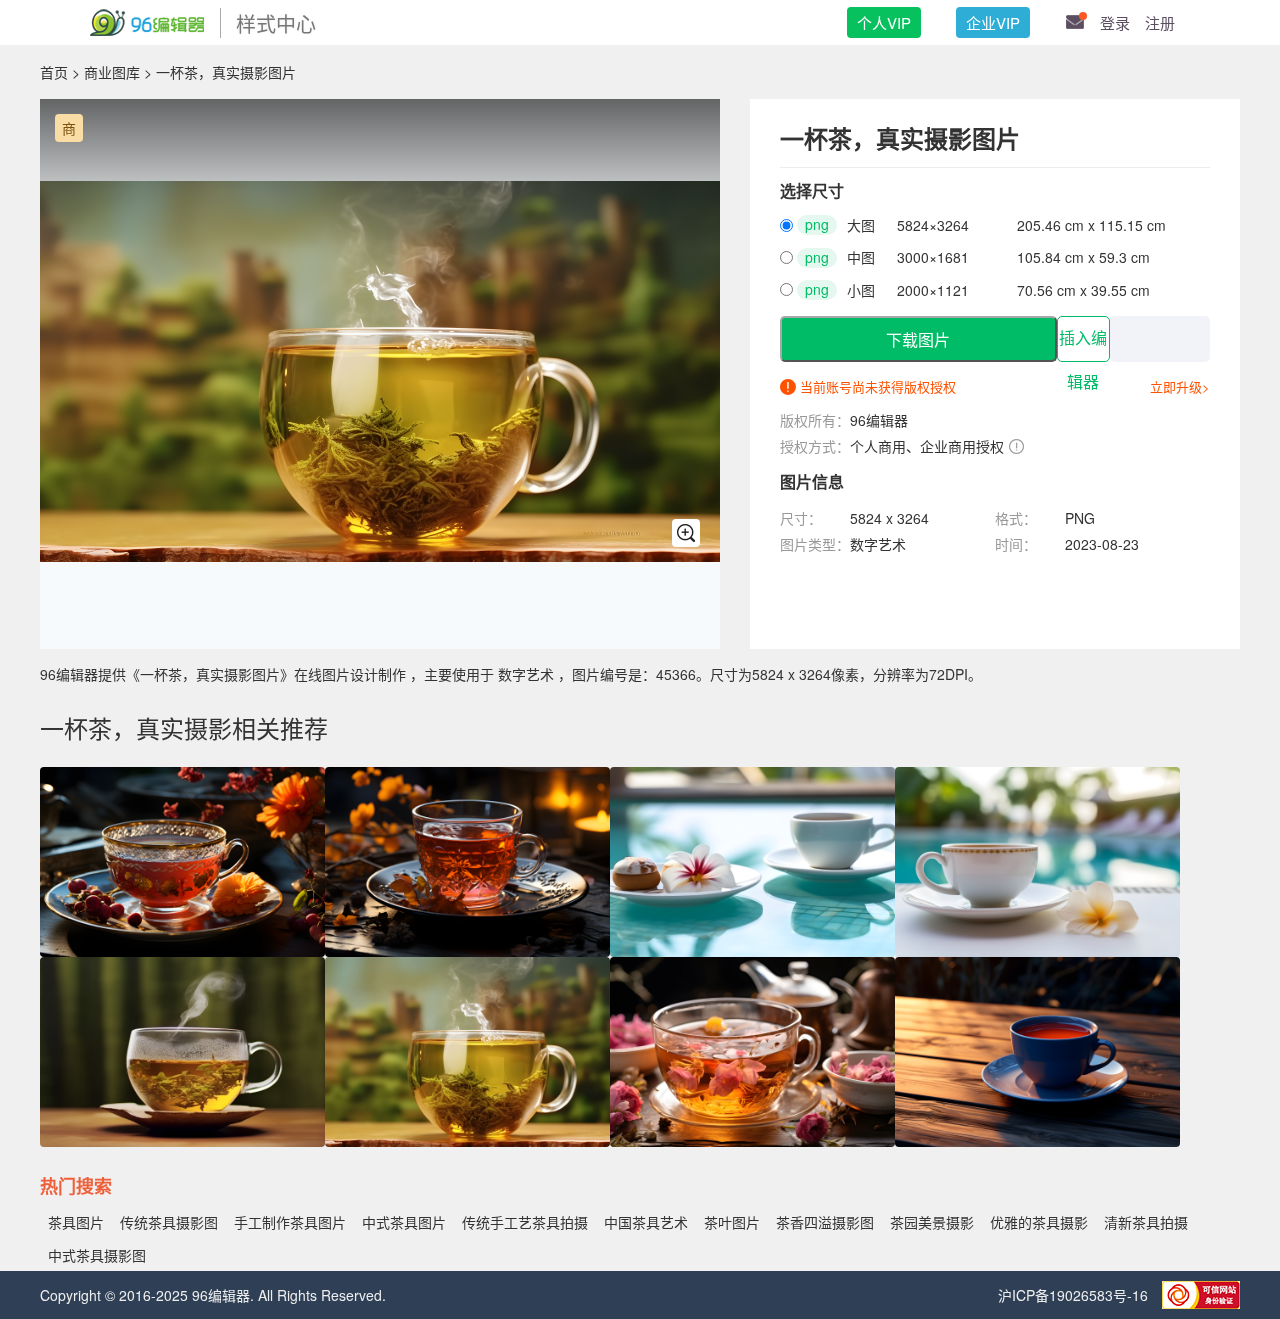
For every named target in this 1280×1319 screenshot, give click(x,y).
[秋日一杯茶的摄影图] (182, 951)
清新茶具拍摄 (1146, 1222)
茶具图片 (76, 1222)
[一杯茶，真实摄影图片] (467, 1141)
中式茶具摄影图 (97, 1255)
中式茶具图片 (404, 1222)
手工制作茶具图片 (290, 1222)
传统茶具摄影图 (169, 1222)
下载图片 (918, 340)
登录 (1115, 22)
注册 (1160, 22)
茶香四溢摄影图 (825, 1222)
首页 (54, 72)
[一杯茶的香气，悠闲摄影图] (182, 1141)
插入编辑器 (1083, 346)
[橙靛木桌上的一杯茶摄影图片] (1037, 1141)
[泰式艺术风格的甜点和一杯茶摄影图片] (752, 951)
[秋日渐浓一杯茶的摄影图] (467, 951)
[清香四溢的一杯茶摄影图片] (752, 1141)
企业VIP (993, 22)
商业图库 (112, 72)
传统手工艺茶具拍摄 (525, 1222)
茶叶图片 (732, 1222)
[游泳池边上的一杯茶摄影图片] (1037, 951)
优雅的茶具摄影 (1039, 1222)
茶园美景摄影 (932, 1222)
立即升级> (1180, 386)
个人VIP (884, 22)
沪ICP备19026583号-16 (1075, 1295)
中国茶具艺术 (646, 1222)
